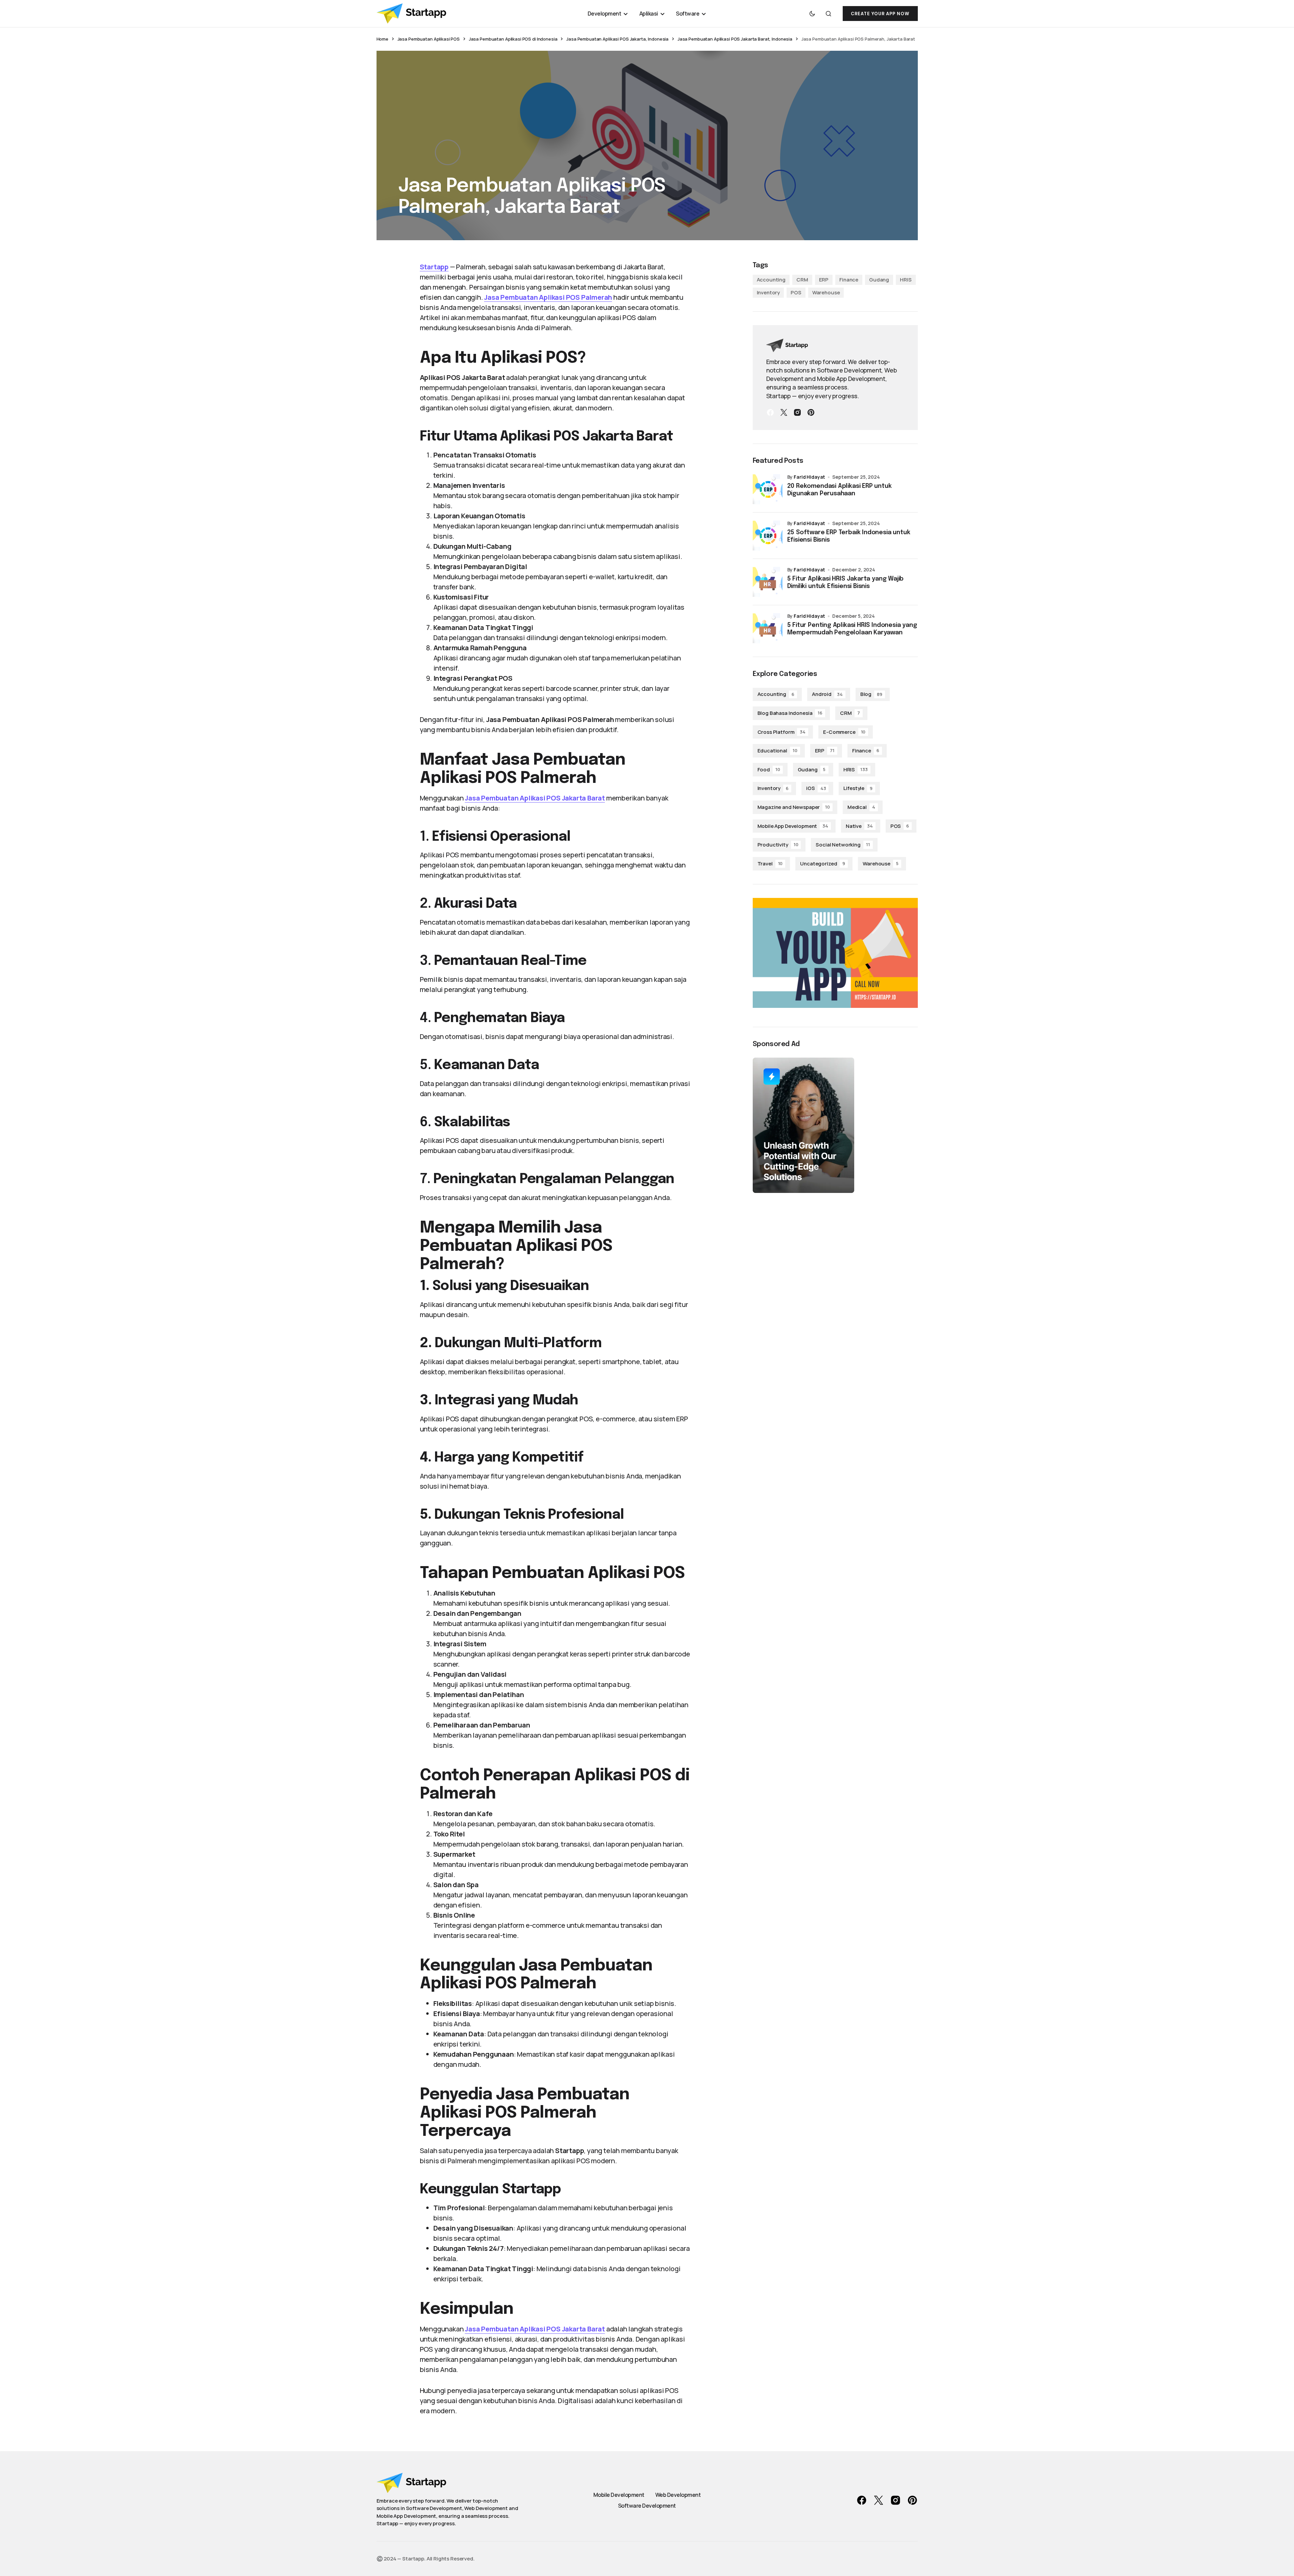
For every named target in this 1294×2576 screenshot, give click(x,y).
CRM (802, 280)
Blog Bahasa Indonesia (790, 713)
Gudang (879, 280)
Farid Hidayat (809, 477)
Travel (770, 864)
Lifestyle (858, 788)
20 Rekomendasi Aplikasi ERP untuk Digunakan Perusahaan (839, 490)
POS (796, 292)
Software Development (647, 2506)
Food (769, 770)
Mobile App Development (793, 826)
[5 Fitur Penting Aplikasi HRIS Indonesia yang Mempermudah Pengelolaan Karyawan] (768, 628)
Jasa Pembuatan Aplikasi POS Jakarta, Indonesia (617, 39)
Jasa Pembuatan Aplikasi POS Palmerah (548, 297)
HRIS (906, 280)
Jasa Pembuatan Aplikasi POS (429, 39)
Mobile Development (619, 2495)
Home (382, 39)
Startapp (434, 267)
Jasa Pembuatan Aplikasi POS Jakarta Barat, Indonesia (735, 39)
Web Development (678, 2495)
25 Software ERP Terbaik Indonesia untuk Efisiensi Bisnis (849, 536)
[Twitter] (784, 412)
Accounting (771, 280)
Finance (849, 280)
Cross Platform (782, 732)
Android (827, 694)
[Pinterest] (811, 412)
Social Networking (843, 845)
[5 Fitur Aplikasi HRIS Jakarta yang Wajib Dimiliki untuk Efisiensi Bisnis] (768, 582)
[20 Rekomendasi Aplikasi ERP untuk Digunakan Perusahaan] (768, 489)
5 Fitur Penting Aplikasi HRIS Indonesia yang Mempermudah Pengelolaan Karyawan (852, 629)
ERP (824, 280)
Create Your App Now (880, 14)
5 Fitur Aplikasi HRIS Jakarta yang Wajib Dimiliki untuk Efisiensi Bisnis (846, 583)
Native (859, 826)
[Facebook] (770, 412)
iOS (816, 788)
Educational (777, 751)
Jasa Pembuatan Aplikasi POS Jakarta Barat (535, 798)
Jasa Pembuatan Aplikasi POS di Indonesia (513, 39)
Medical (861, 807)
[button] (812, 14)
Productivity (778, 845)
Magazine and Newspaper (794, 807)
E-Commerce (844, 732)
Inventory (768, 292)
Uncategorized (823, 864)
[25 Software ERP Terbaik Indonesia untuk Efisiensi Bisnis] (768, 536)
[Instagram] (797, 412)
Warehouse (826, 292)
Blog (871, 694)
